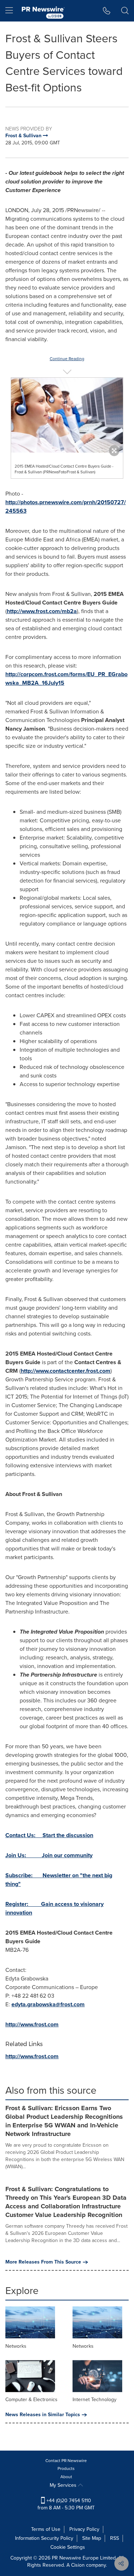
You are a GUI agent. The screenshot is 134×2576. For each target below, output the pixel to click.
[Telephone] (107, 11)
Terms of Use (46, 2529)
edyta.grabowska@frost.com (48, 2004)
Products (66, 2469)
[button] (67, 415)
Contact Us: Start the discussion (49, 1835)
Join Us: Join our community (49, 1855)
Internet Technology (95, 2400)
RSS (115, 2538)
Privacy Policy (84, 2529)
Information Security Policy (44, 2538)
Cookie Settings (68, 2547)
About (66, 2477)
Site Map (92, 2538)
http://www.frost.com (32, 2024)
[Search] (125, 11)
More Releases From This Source (43, 2262)
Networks (16, 2346)
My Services (64, 2485)
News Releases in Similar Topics (43, 2415)
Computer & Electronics (31, 2400)
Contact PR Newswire (66, 2461)
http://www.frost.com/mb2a (42, 611)
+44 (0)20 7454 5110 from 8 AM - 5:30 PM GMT (66, 2504)
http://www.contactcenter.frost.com (66, 1371)
